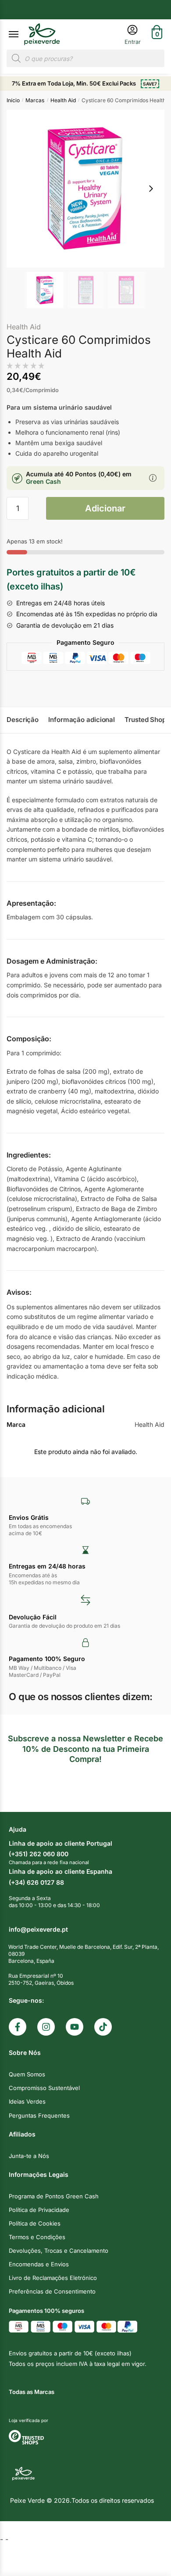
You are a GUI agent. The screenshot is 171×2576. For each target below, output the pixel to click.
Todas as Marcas (32, 2392)
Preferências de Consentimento (52, 2291)
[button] (151, 189)
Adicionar (105, 508)
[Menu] (22, 35)
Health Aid (63, 100)
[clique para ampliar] (85, 189)
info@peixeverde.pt (38, 1929)
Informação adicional (82, 720)
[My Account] (133, 34)
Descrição (23, 720)
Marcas (35, 100)
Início (13, 100)
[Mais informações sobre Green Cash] (153, 479)
